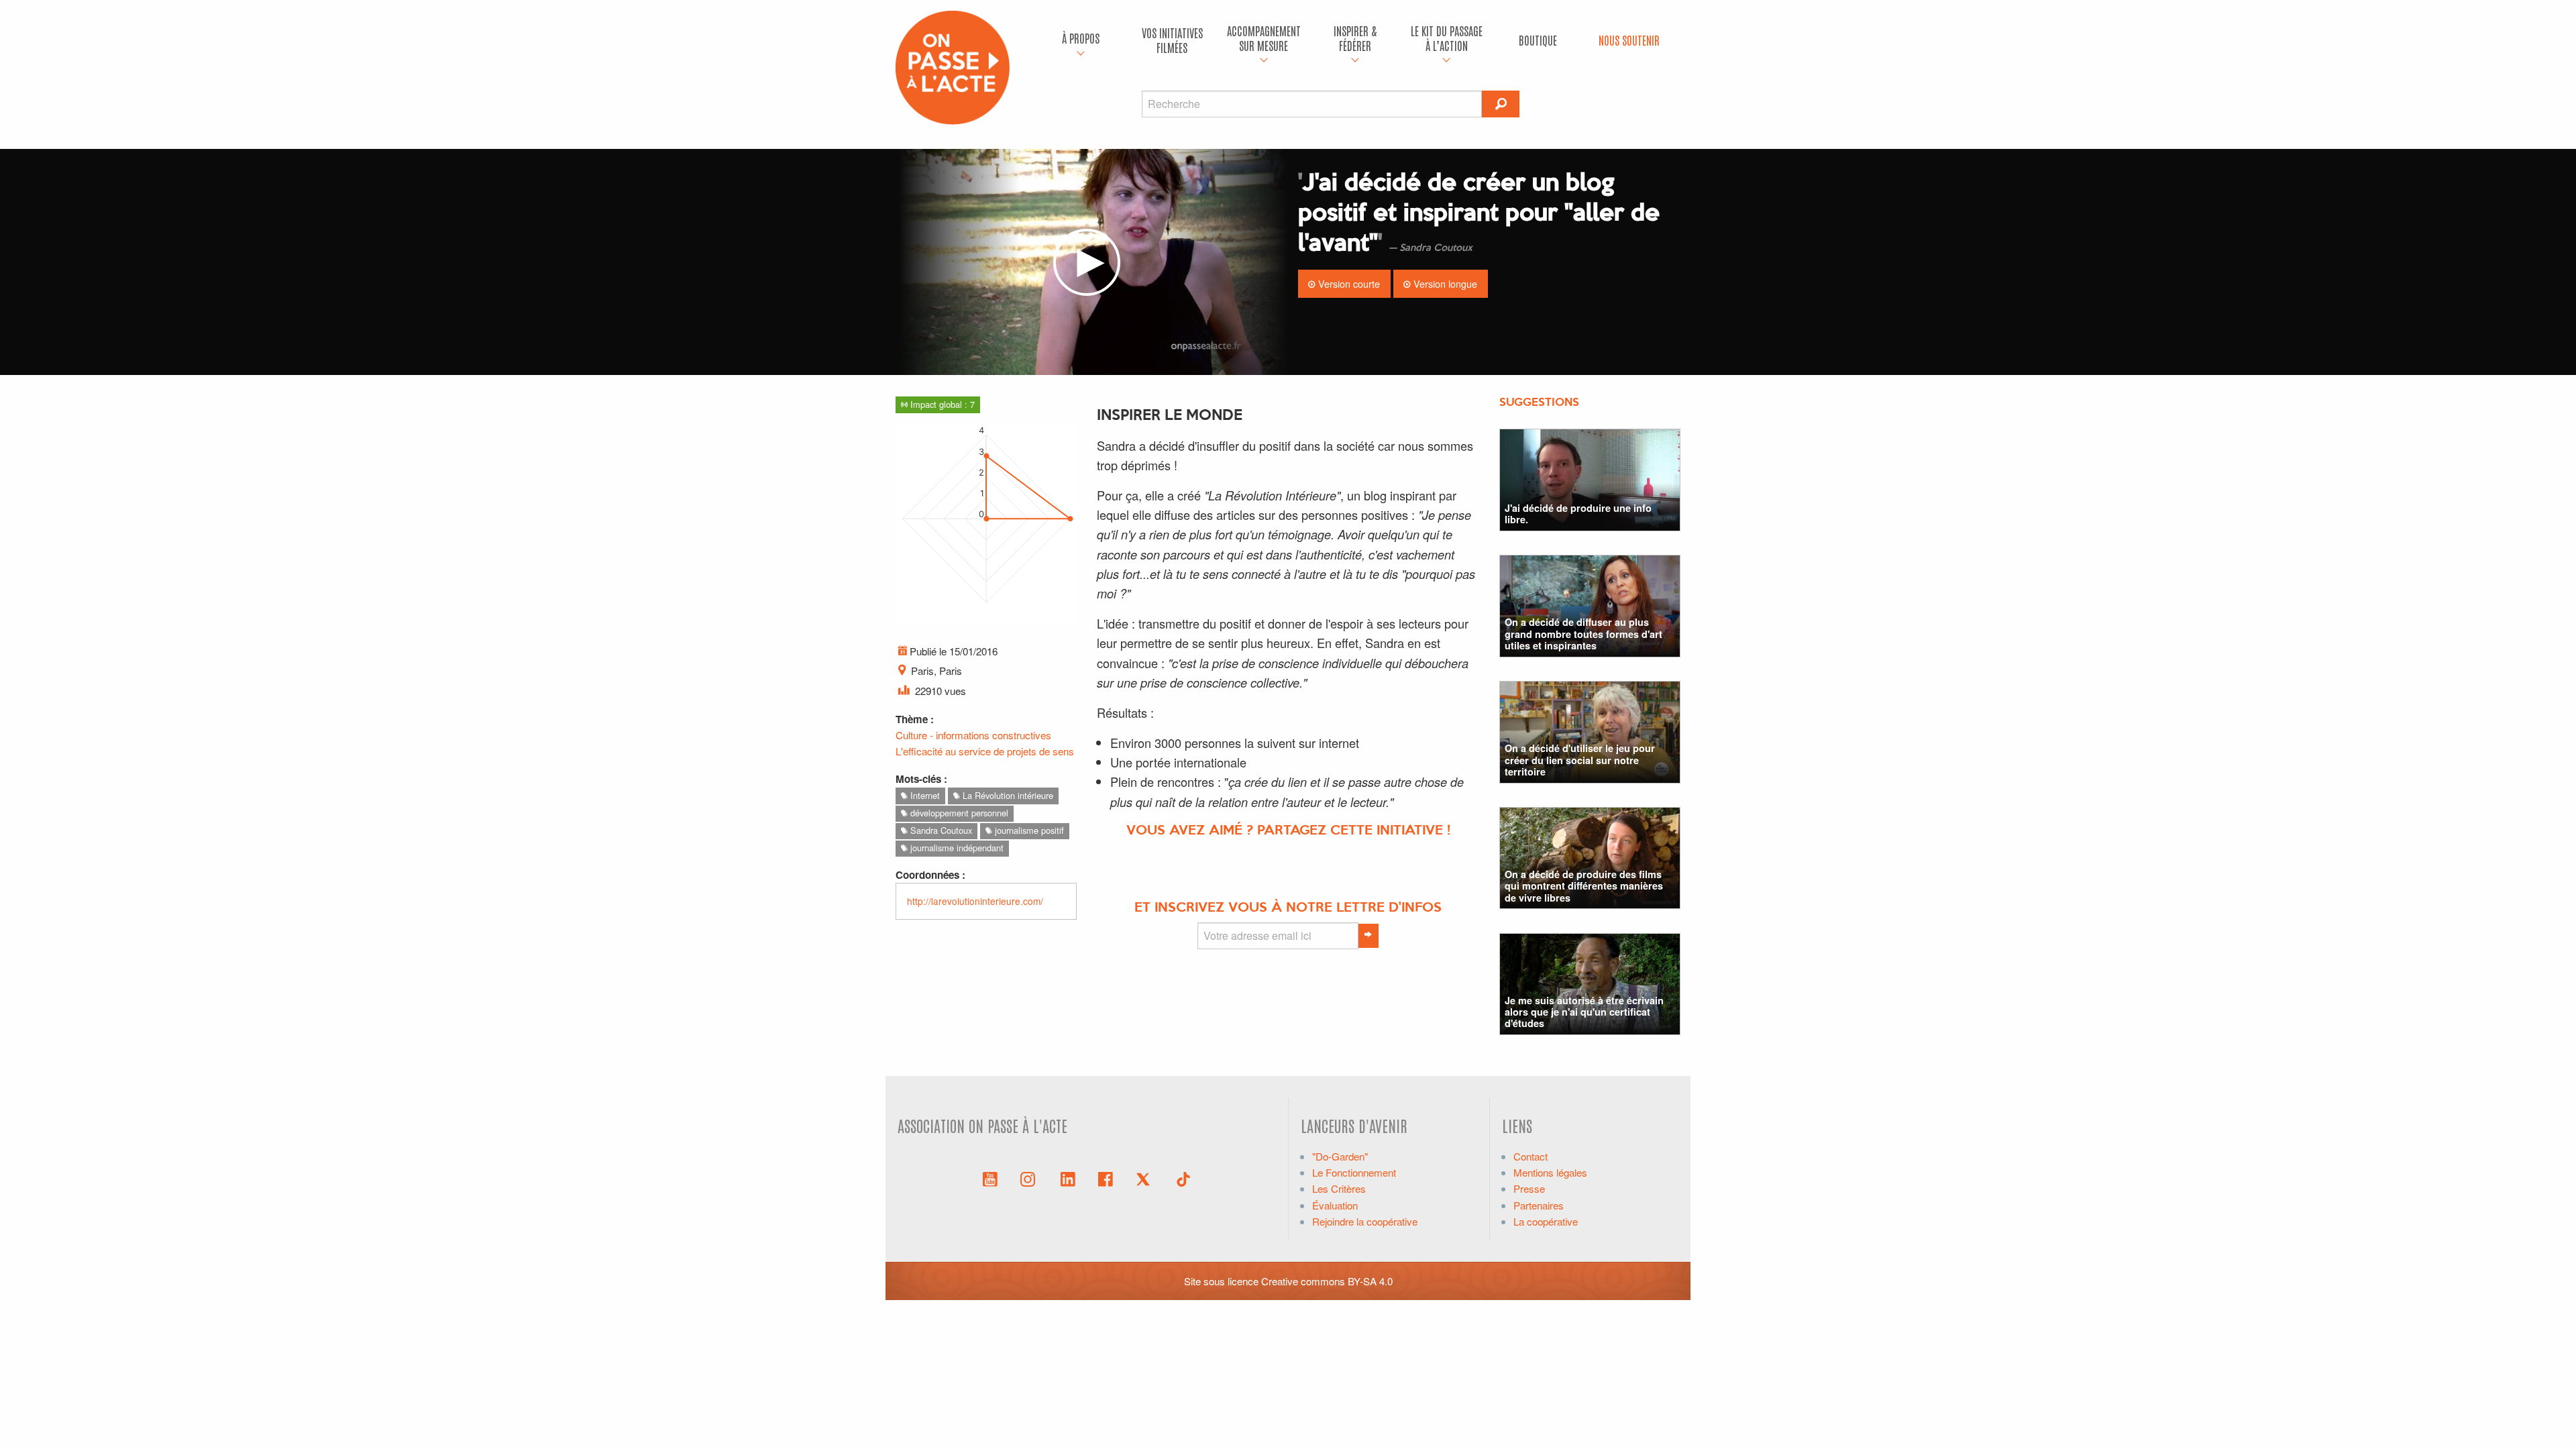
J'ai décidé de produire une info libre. (1578, 514)
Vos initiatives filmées (1172, 40)
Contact (1531, 1156)
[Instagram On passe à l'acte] (1030, 1178)
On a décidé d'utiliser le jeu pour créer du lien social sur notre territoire (1580, 760)
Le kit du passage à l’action (1447, 38)
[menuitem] (1081, 40)
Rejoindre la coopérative (1365, 1221)
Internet (924, 795)
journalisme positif (1028, 830)
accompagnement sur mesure (1264, 38)
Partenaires (1539, 1205)
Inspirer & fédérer (1355, 38)
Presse (1529, 1188)
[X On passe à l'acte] (1146, 1178)
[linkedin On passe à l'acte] (1068, 1178)
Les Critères (1339, 1188)
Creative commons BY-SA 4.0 (1327, 1281)
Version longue (1444, 283)
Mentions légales (1550, 1172)
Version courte (1348, 283)
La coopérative (1546, 1221)
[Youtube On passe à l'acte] (990, 1178)
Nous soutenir (1629, 40)
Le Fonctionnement (1354, 1172)
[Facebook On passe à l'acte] (1106, 1178)
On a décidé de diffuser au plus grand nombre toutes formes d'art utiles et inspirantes (1584, 634)
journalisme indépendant (956, 848)
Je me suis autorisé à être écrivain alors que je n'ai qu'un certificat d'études (1584, 1012)
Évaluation (1335, 1205)
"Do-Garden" (1340, 1156)
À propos (1081, 38)
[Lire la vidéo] (1087, 262)
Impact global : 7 (941, 404)
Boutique (1538, 40)
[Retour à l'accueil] (953, 66)
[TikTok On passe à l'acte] (1183, 1178)
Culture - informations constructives (973, 735)
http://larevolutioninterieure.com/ (975, 901)
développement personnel (958, 813)
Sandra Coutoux (940, 830)
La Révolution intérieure (1007, 795)
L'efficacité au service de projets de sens (985, 751)
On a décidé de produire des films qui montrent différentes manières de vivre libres (1584, 886)
